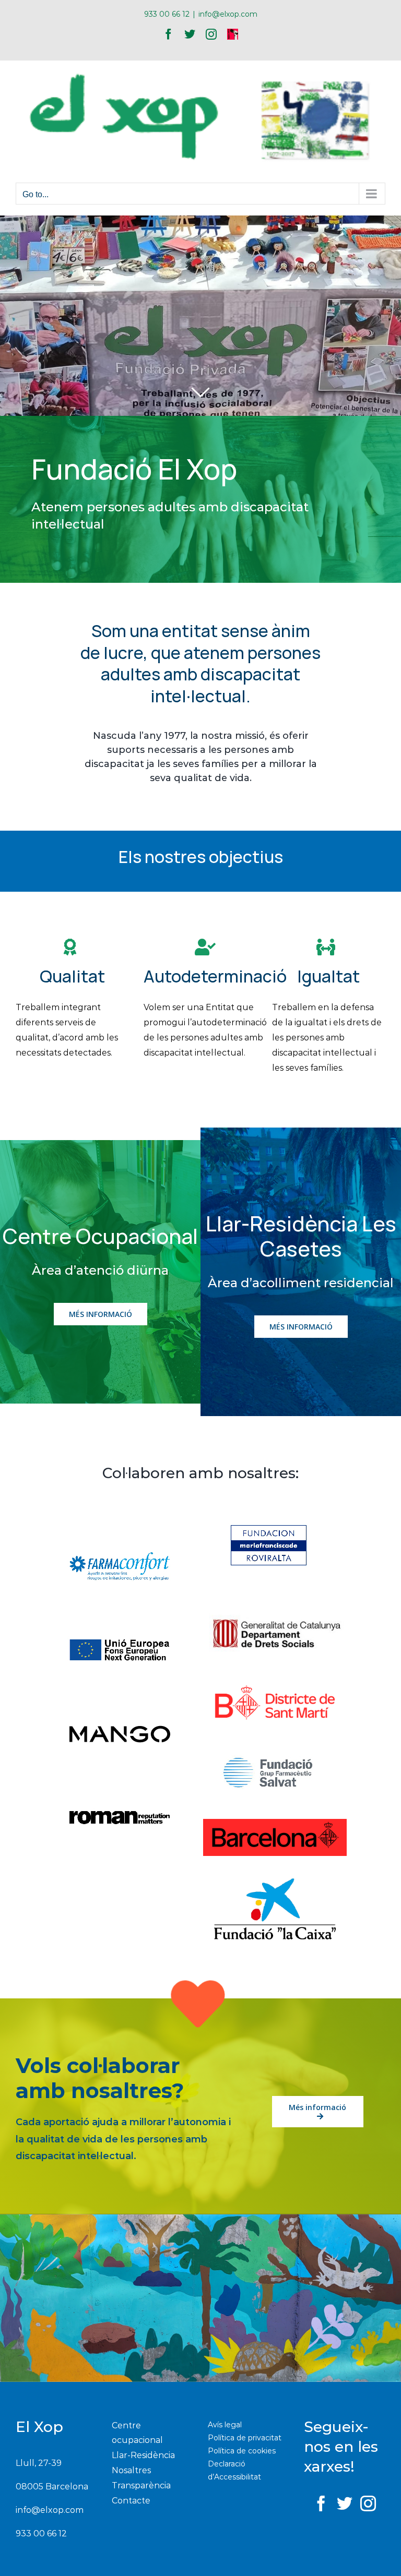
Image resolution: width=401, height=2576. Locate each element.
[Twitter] (345, 2503)
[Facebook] (321, 2503)
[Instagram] (368, 2503)
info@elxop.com (228, 14)
